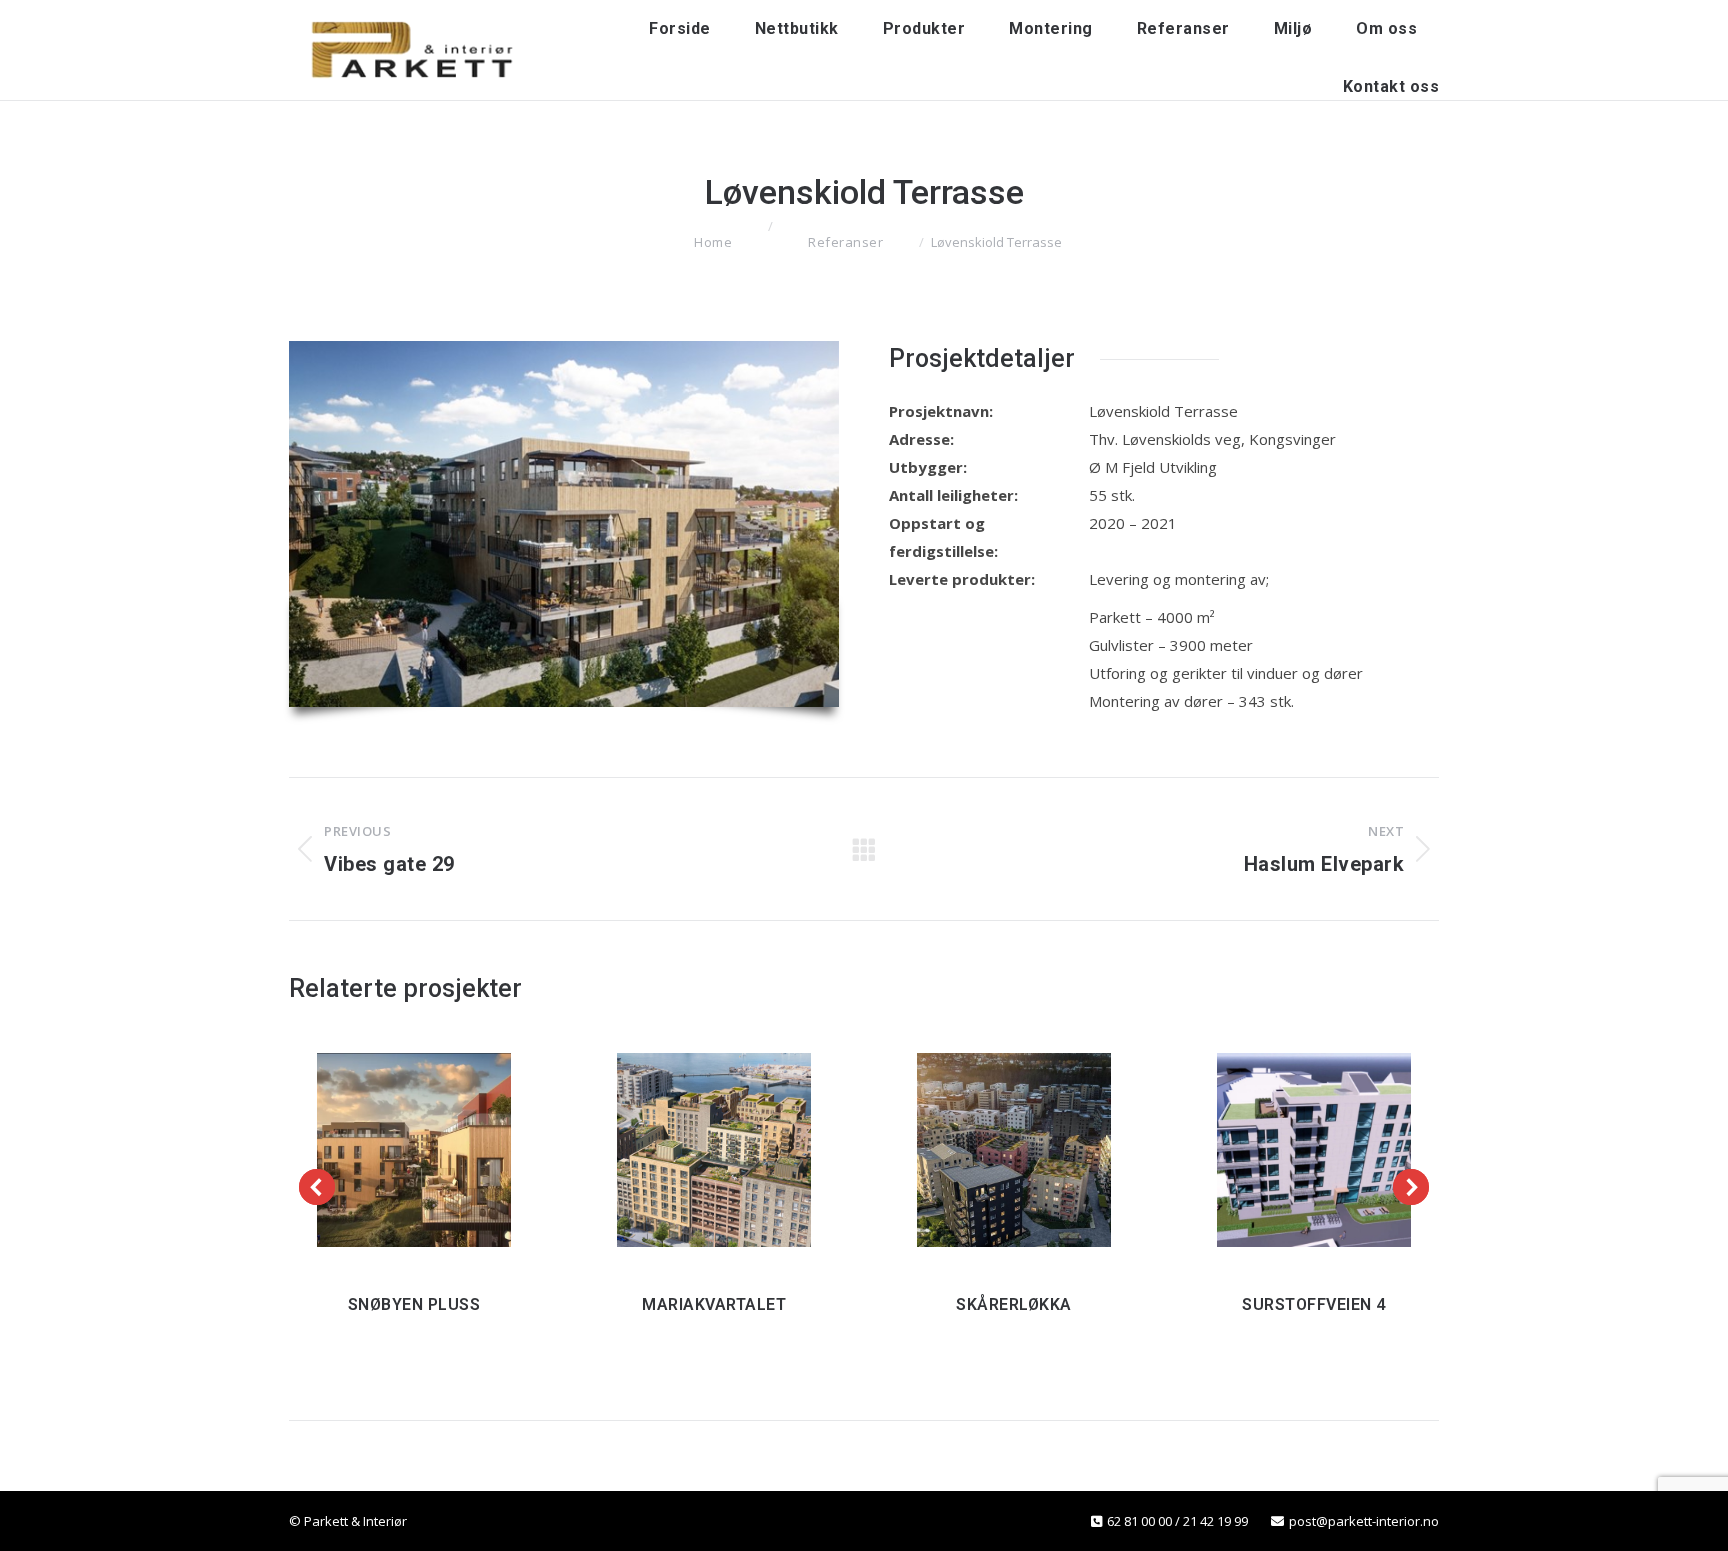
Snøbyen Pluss (414, 1304)
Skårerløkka (1014, 1304)
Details (447, 1150)
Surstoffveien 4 (1314, 1304)
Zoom (381, 1150)
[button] (317, 1187)
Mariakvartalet (714, 1304)
